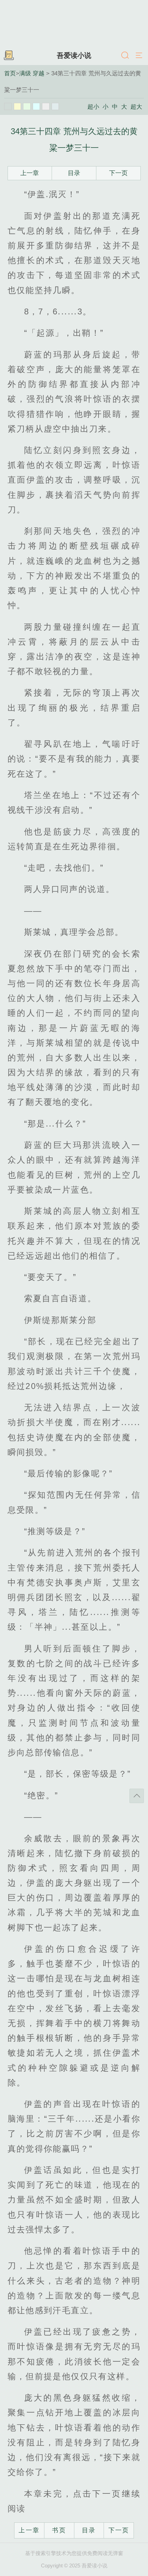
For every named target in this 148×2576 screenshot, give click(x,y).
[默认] (8, 107)
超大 (136, 107)
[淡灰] (46, 107)
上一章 (30, 173)
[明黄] (18, 107)
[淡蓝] (36, 107)
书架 (9, 56)
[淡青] (55, 107)
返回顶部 (137, 1796)
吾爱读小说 (74, 55)
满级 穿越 (32, 73)
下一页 (118, 173)
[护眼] (27, 107)
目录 (74, 173)
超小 (93, 107)
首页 (10, 73)
